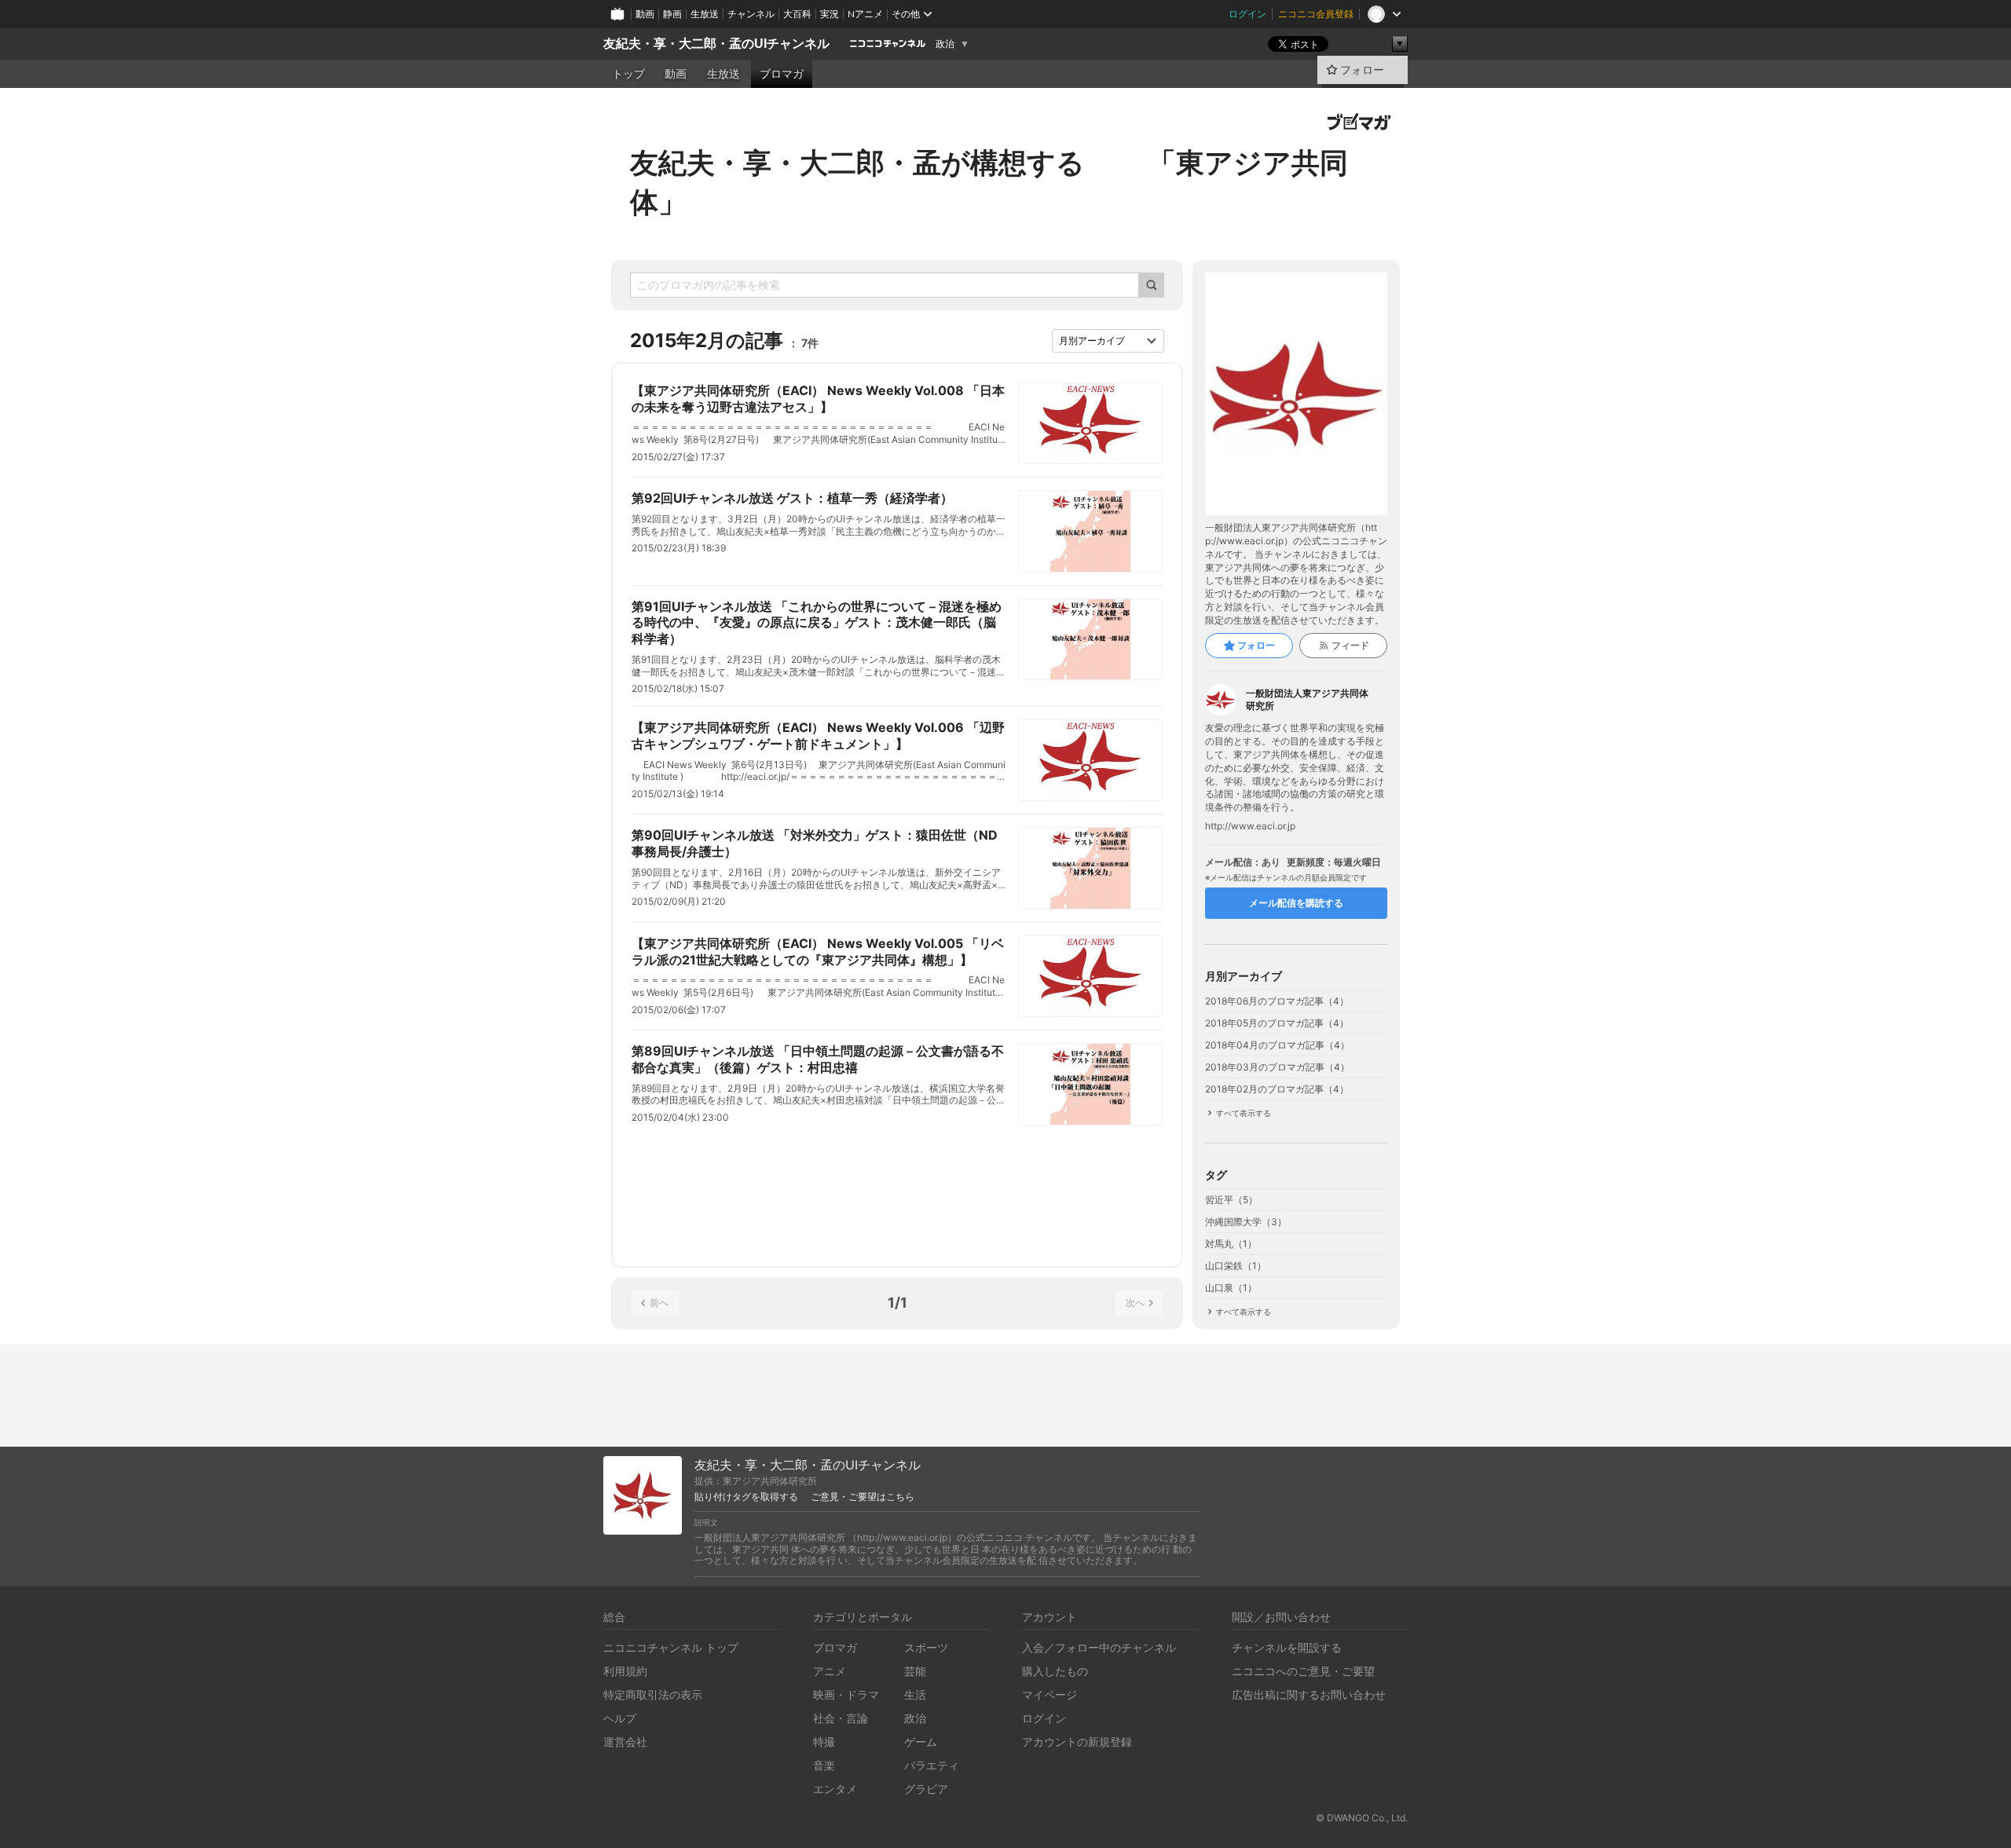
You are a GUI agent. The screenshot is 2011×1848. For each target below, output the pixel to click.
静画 (672, 14)
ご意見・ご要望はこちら (863, 1497)
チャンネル (751, 14)
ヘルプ (620, 1718)
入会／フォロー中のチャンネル (1099, 1647)
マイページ (1049, 1694)
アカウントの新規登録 (1077, 1742)
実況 (830, 14)
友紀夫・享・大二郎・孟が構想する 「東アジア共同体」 (989, 182)
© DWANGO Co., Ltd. (1362, 1818)
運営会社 (625, 1742)
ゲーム (921, 1742)
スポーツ (926, 1647)
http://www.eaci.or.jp (1250, 826)
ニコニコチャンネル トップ (671, 1647)
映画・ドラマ (846, 1694)
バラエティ (932, 1765)
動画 (645, 14)
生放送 (705, 14)
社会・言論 (841, 1718)
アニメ (830, 1671)
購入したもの (1055, 1671)
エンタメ (835, 1789)
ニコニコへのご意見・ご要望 (1303, 1671)
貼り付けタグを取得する (746, 1497)
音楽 (824, 1765)
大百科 (797, 14)
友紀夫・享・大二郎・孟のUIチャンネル (716, 44)
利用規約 (625, 1671)
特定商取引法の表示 (653, 1694)
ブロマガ (782, 74)
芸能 (915, 1671)
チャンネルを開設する (1287, 1647)
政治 (945, 44)
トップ (628, 74)
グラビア (926, 1789)
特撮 (824, 1742)
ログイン (1247, 14)
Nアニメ (865, 14)
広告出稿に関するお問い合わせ (1309, 1694)
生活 (915, 1694)
